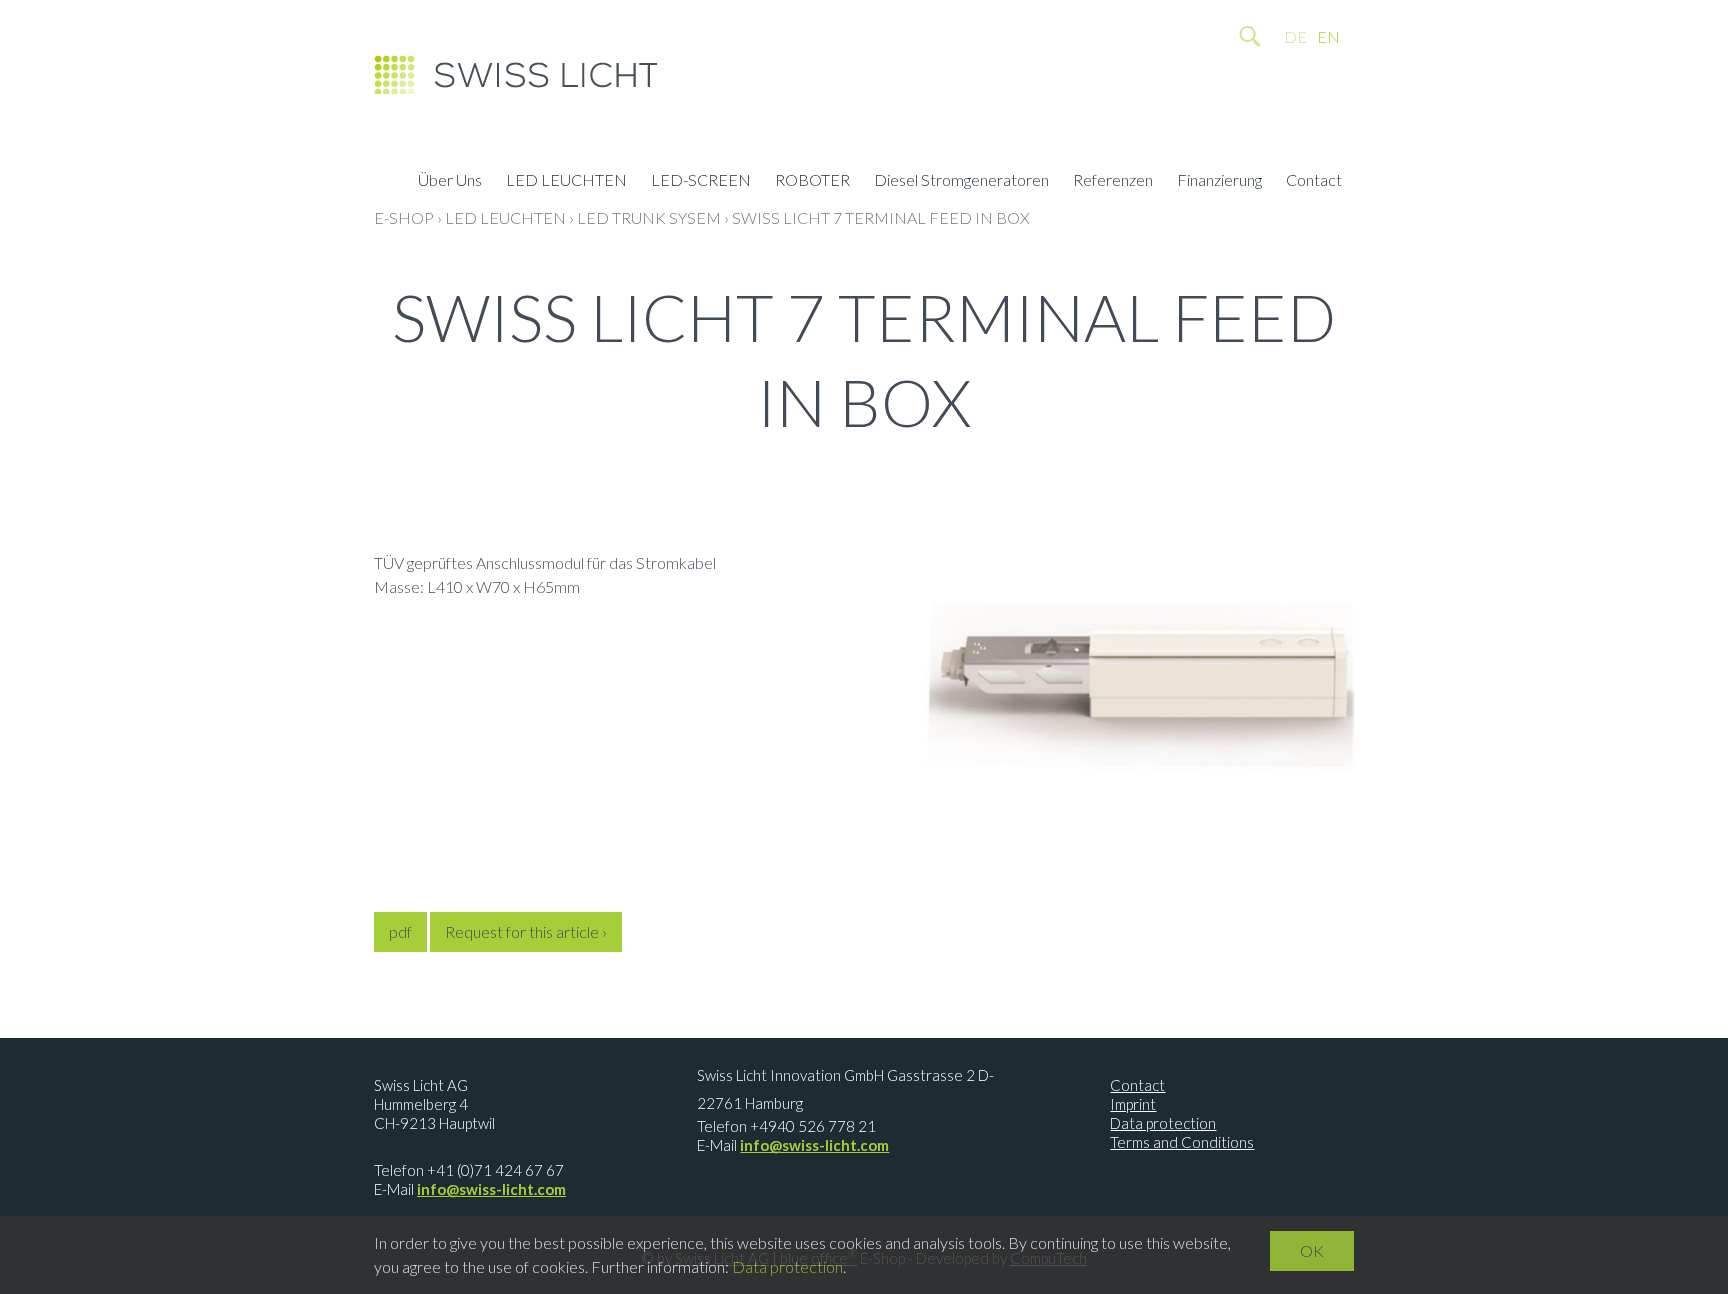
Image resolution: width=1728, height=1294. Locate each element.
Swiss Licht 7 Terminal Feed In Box (881, 217)
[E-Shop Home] (515, 80)
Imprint (1133, 1104)
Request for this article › (526, 931)
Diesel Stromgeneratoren (961, 182)
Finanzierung (1219, 182)
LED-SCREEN (701, 182)
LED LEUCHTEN (566, 182)
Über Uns (450, 182)
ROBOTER (812, 182)
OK (1312, 1250)
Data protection (1163, 1123)
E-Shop (404, 217)
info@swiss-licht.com (491, 1189)
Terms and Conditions (1182, 1142)
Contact (1314, 182)
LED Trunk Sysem (649, 217)
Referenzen (1113, 182)
